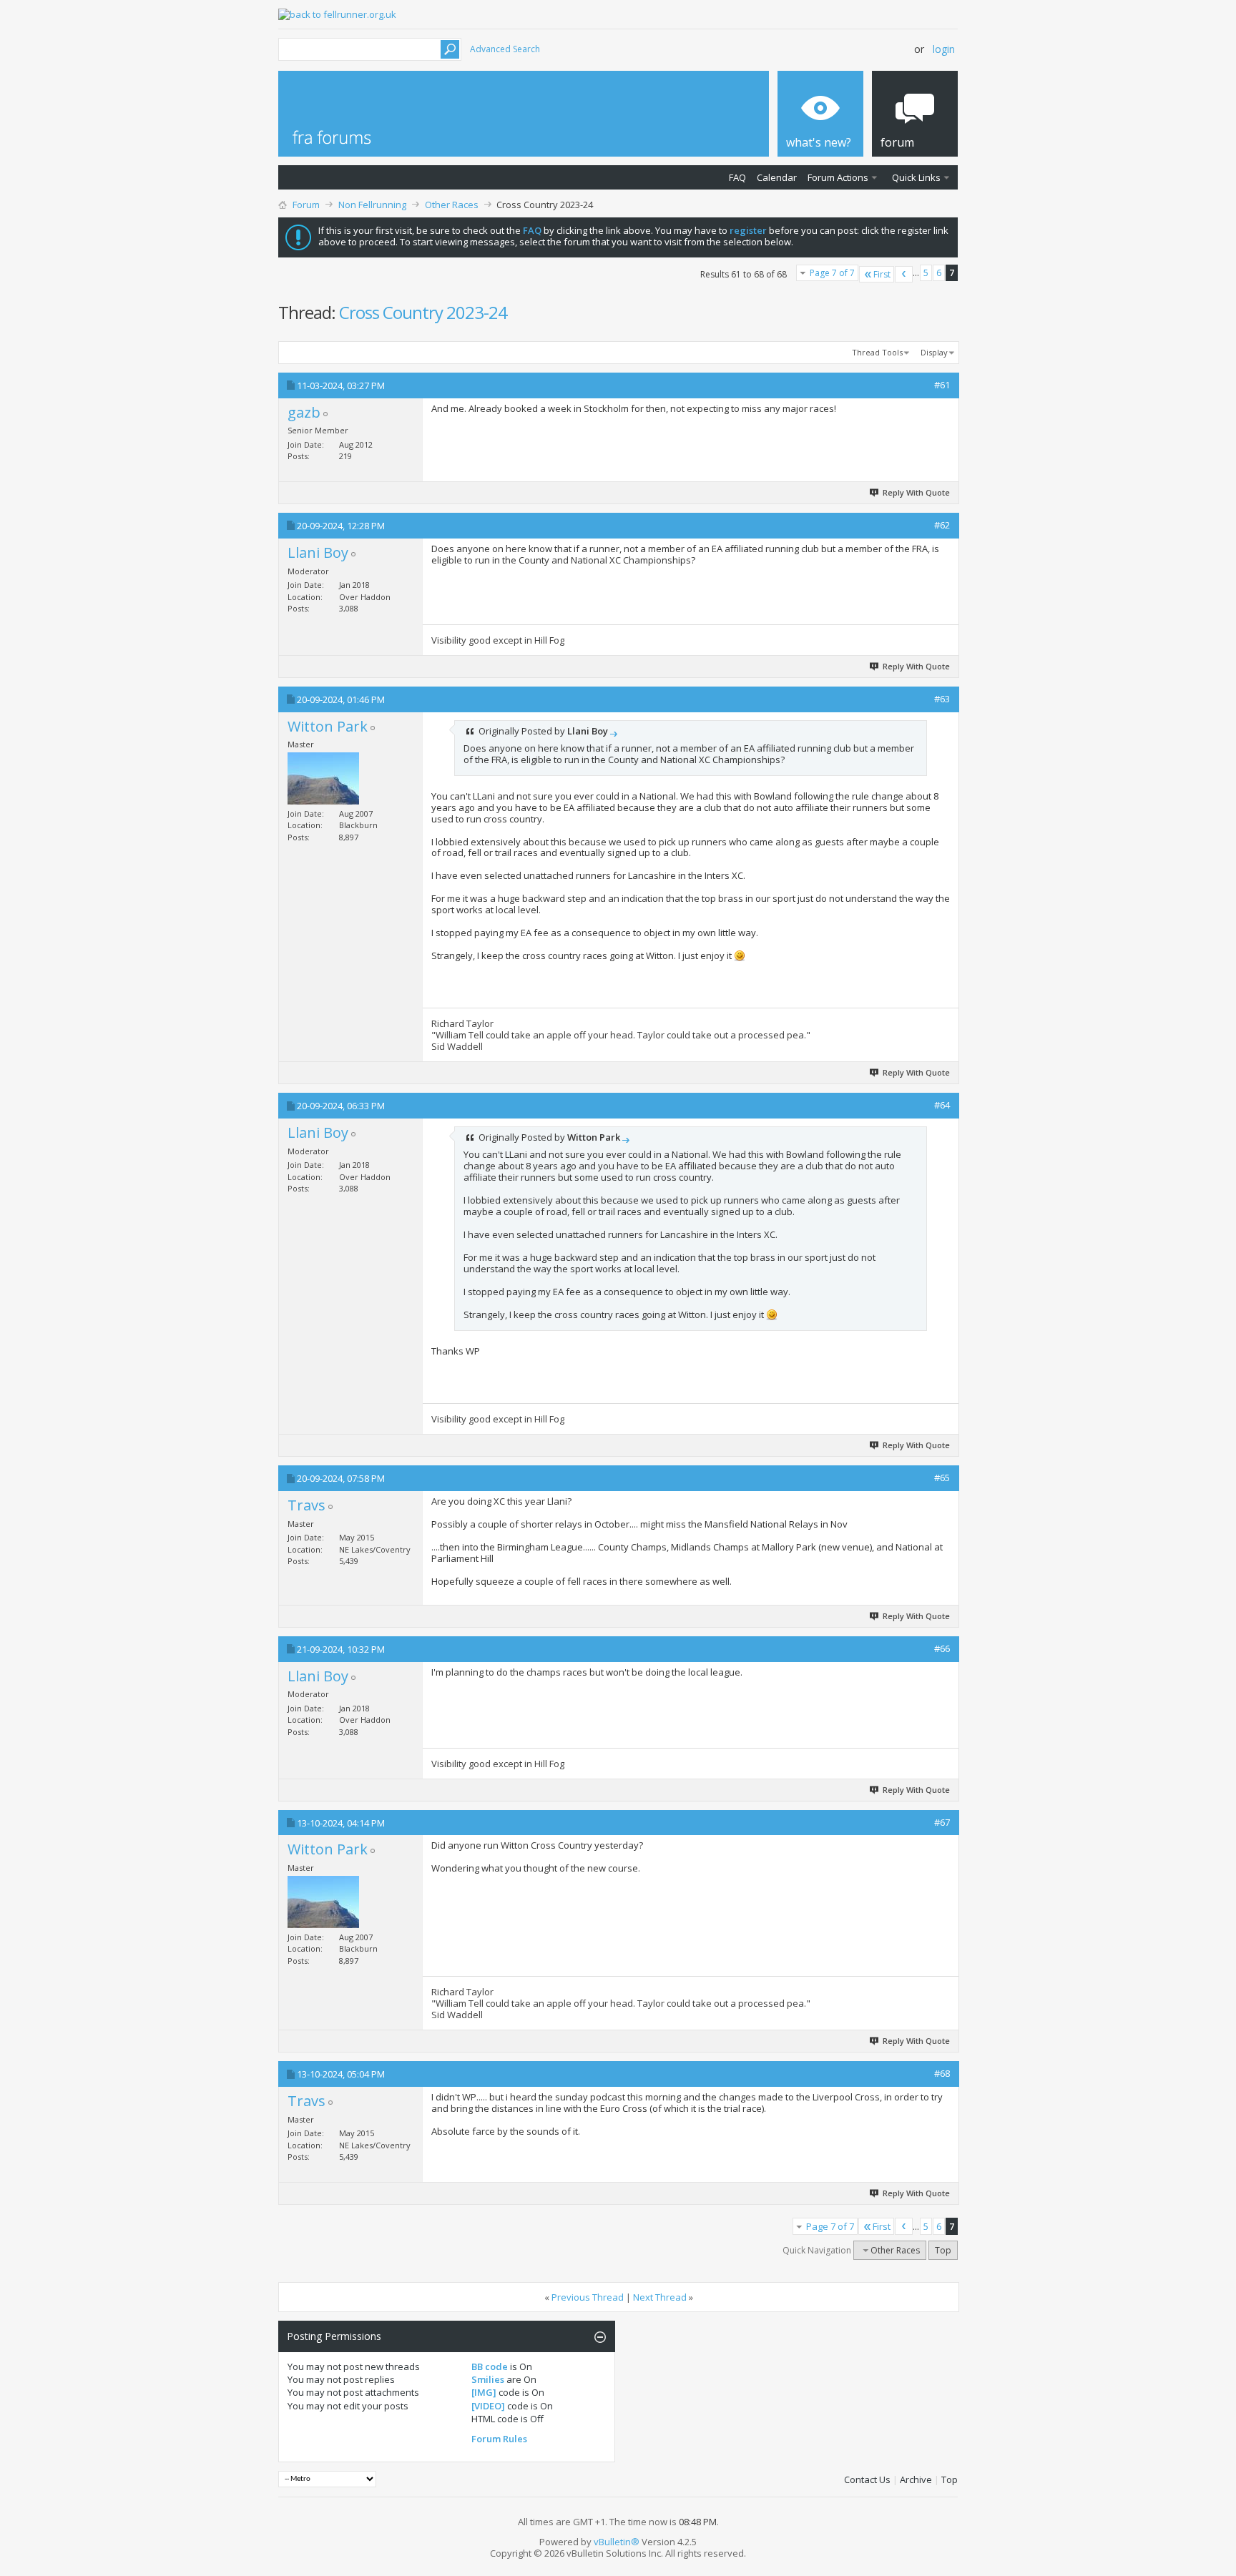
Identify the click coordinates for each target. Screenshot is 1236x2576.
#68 (942, 2073)
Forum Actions (838, 177)
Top (943, 2250)
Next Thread (660, 2297)
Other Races (452, 205)
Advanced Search (505, 49)
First (882, 274)
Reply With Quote (916, 492)
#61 (942, 385)
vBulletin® (617, 2542)
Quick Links (916, 177)
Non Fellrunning (372, 205)
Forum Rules (499, 2439)
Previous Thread (588, 2297)
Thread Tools (877, 352)
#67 (942, 1822)
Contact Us (867, 2479)
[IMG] (484, 2392)
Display (934, 352)
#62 (942, 525)
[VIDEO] (488, 2406)
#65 (942, 1478)
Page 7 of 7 (832, 273)
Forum (306, 205)
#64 (942, 1105)
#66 (942, 1648)
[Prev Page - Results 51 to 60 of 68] (904, 274)
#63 (942, 699)
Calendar (777, 177)
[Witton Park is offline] (323, 778)
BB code (490, 2366)
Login (944, 49)
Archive (916, 2479)
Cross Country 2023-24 (423, 312)
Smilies (488, 2379)
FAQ (737, 177)
